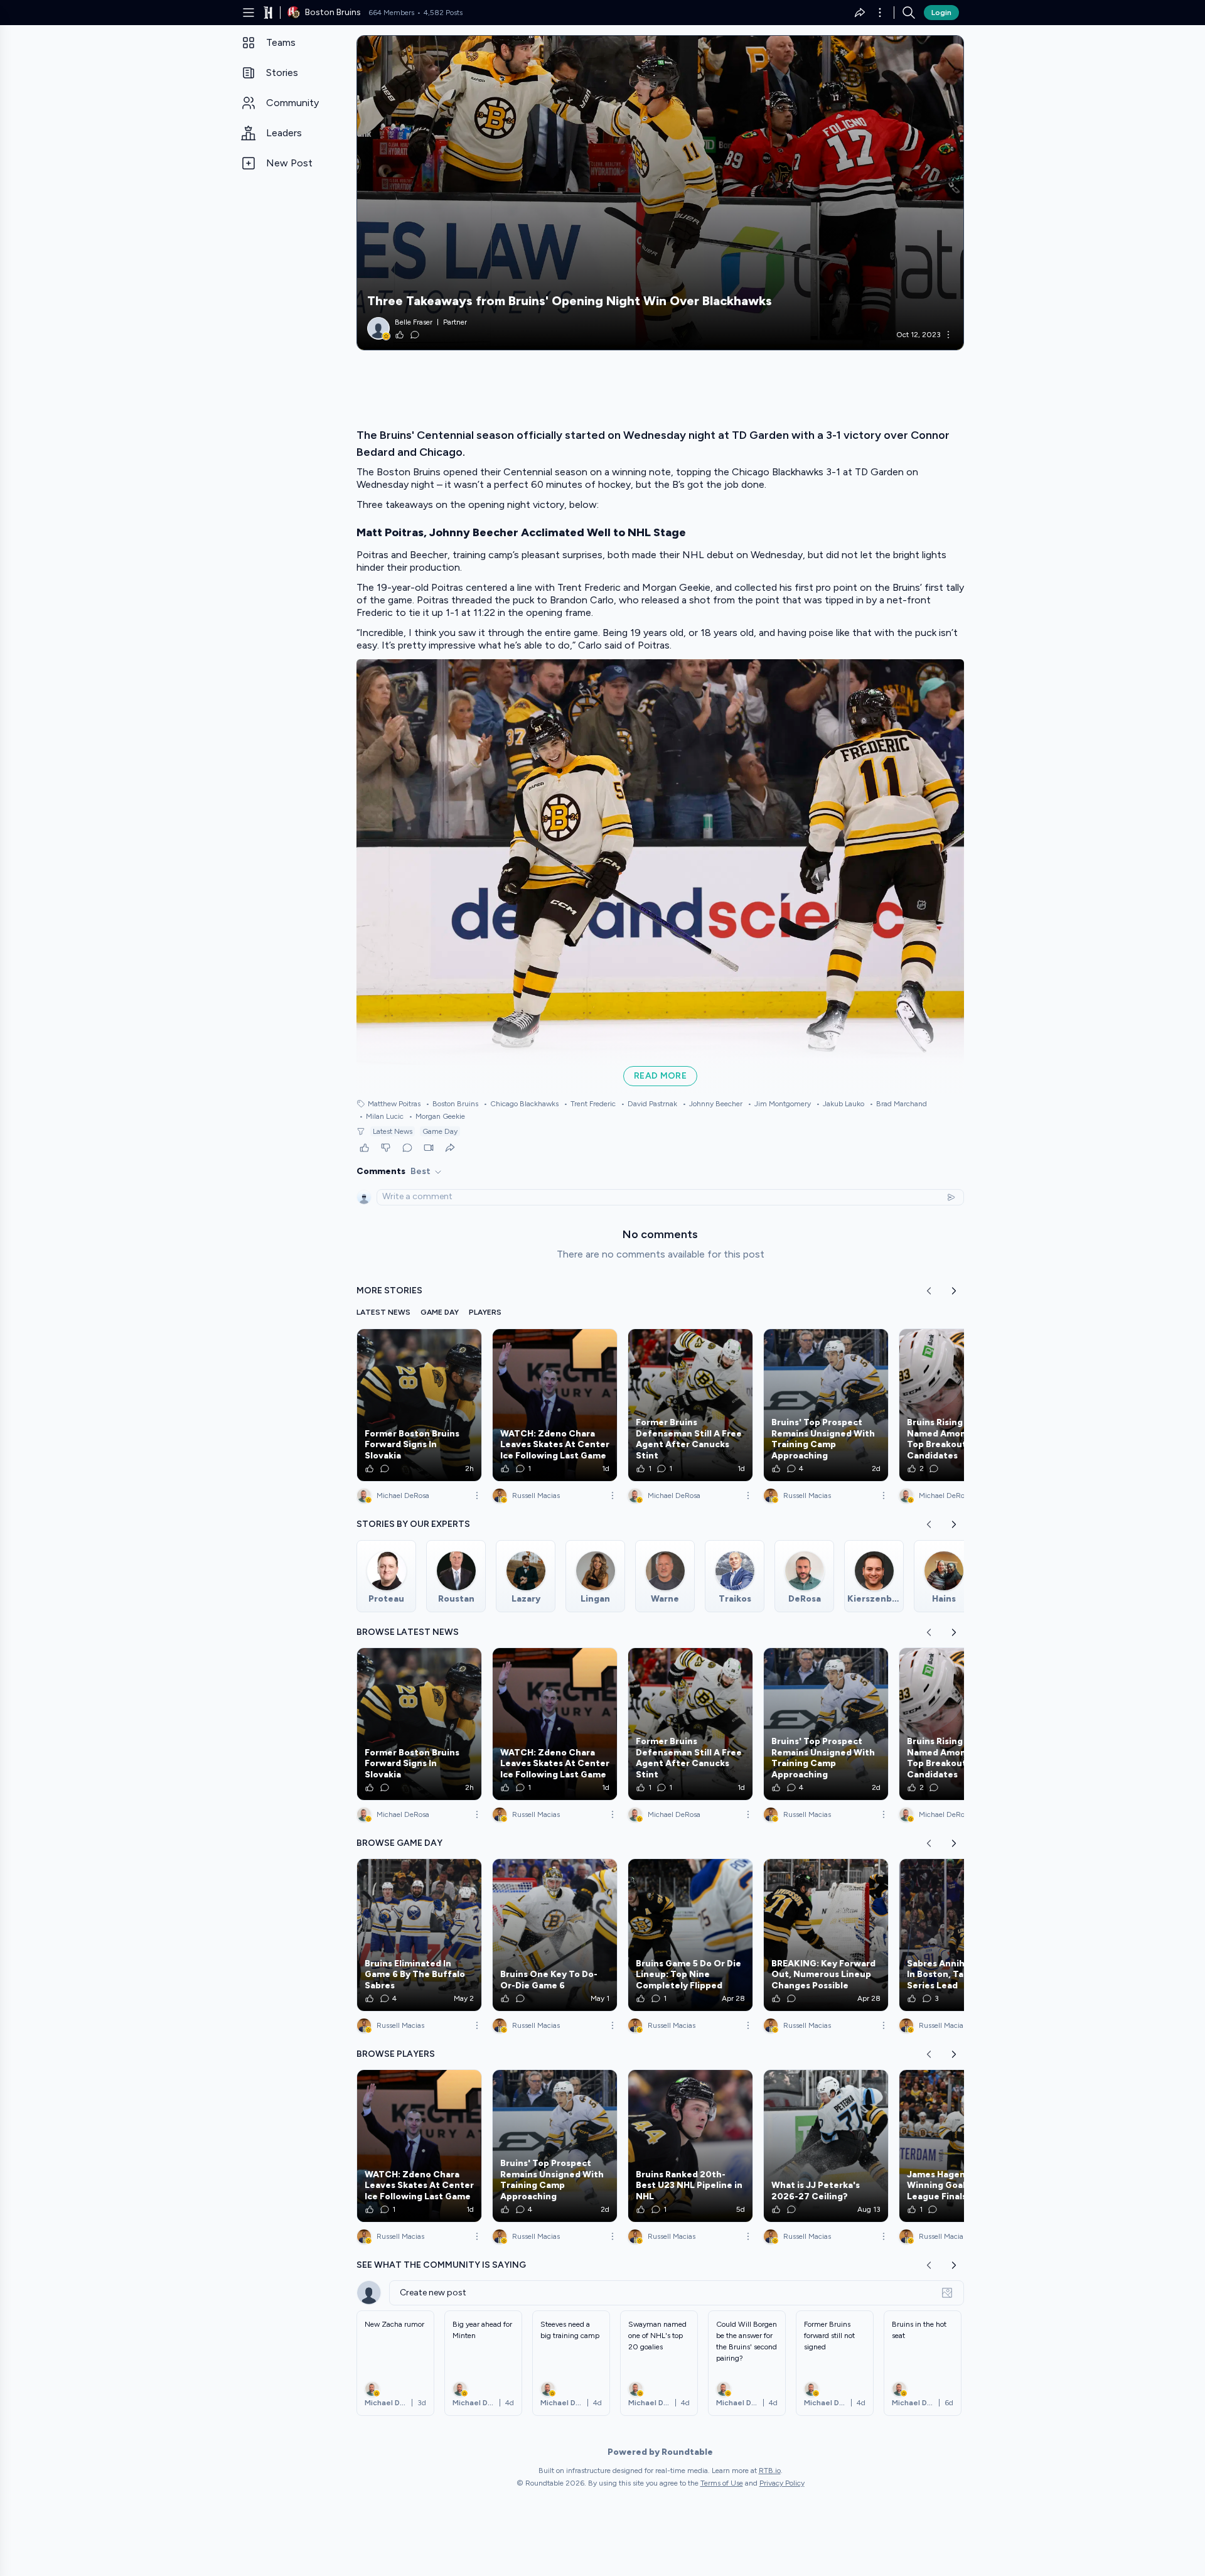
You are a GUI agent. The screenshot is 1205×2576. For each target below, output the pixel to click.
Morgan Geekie (437, 1116)
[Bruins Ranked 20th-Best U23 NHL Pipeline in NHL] (690, 2146)
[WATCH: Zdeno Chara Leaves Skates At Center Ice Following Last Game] (555, 1405)
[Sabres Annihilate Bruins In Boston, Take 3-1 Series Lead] (961, 1935)
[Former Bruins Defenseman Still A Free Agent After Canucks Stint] (690, 1405)
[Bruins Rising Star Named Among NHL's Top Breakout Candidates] (961, 1405)
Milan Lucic (381, 1116)
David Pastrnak (649, 1104)
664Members (391, 13)
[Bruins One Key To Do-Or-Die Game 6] (555, 1935)
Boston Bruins (452, 1104)
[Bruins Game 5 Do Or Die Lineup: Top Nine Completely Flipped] (690, 1935)
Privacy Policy (782, 2483)
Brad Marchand (898, 1104)
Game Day (440, 1131)
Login (941, 13)
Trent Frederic (590, 1104)
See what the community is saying (441, 2265)
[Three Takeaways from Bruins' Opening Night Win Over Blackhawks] (660, 193)
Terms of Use (722, 2483)
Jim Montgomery (779, 1104)
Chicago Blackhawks (521, 1104)
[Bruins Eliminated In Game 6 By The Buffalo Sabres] (419, 1935)
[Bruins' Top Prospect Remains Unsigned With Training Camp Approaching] (826, 1405)
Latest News (393, 1131)
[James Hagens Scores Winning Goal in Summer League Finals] (961, 2146)
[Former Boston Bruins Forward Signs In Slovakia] (419, 1405)
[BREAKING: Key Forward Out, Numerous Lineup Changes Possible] (826, 1935)
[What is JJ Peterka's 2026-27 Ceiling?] (826, 2146)
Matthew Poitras (394, 1104)
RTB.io (770, 2471)
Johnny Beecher (712, 1104)
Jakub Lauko (840, 1104)
